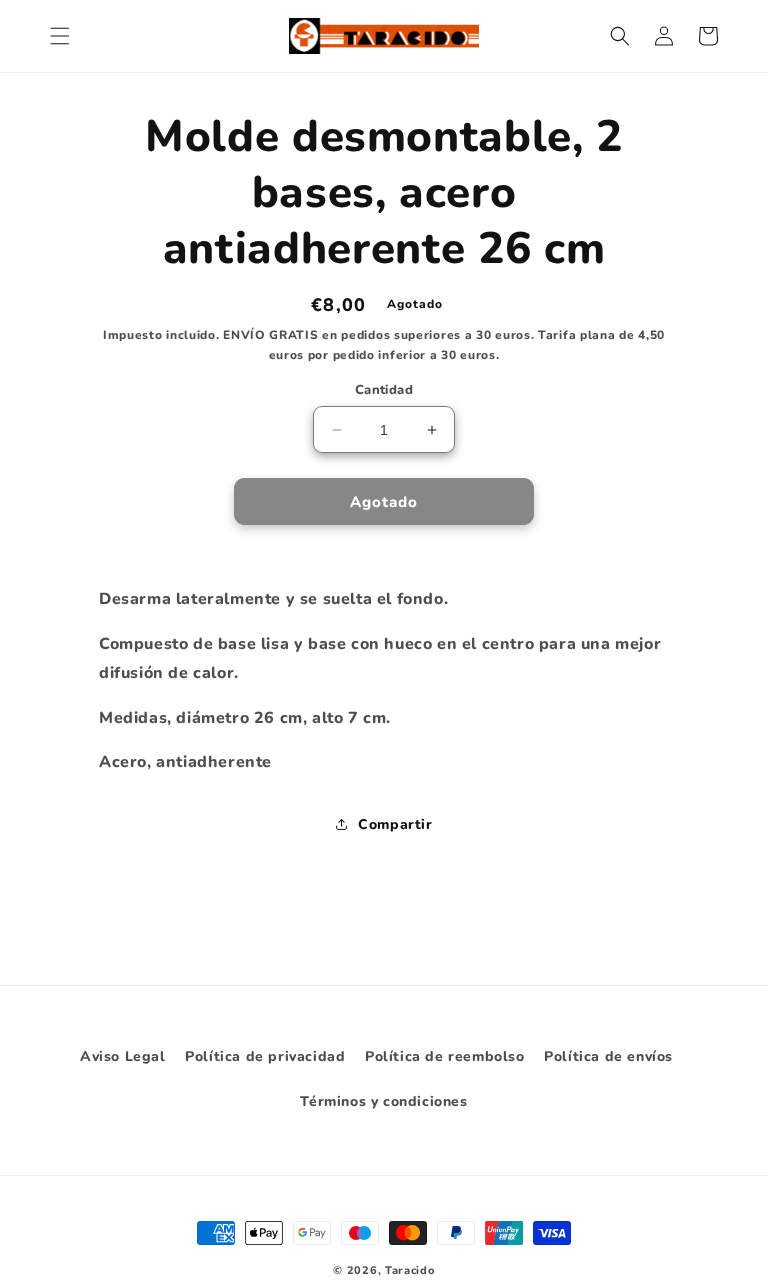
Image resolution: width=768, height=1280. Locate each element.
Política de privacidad (265, 1056)
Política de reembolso (445, 1056)
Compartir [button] (395, 824)
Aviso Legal (123, 1056)
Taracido (410, 1270)
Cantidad (384, 390)
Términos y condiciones (383, 1101)
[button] (60, 36)
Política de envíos (608, 1056)
